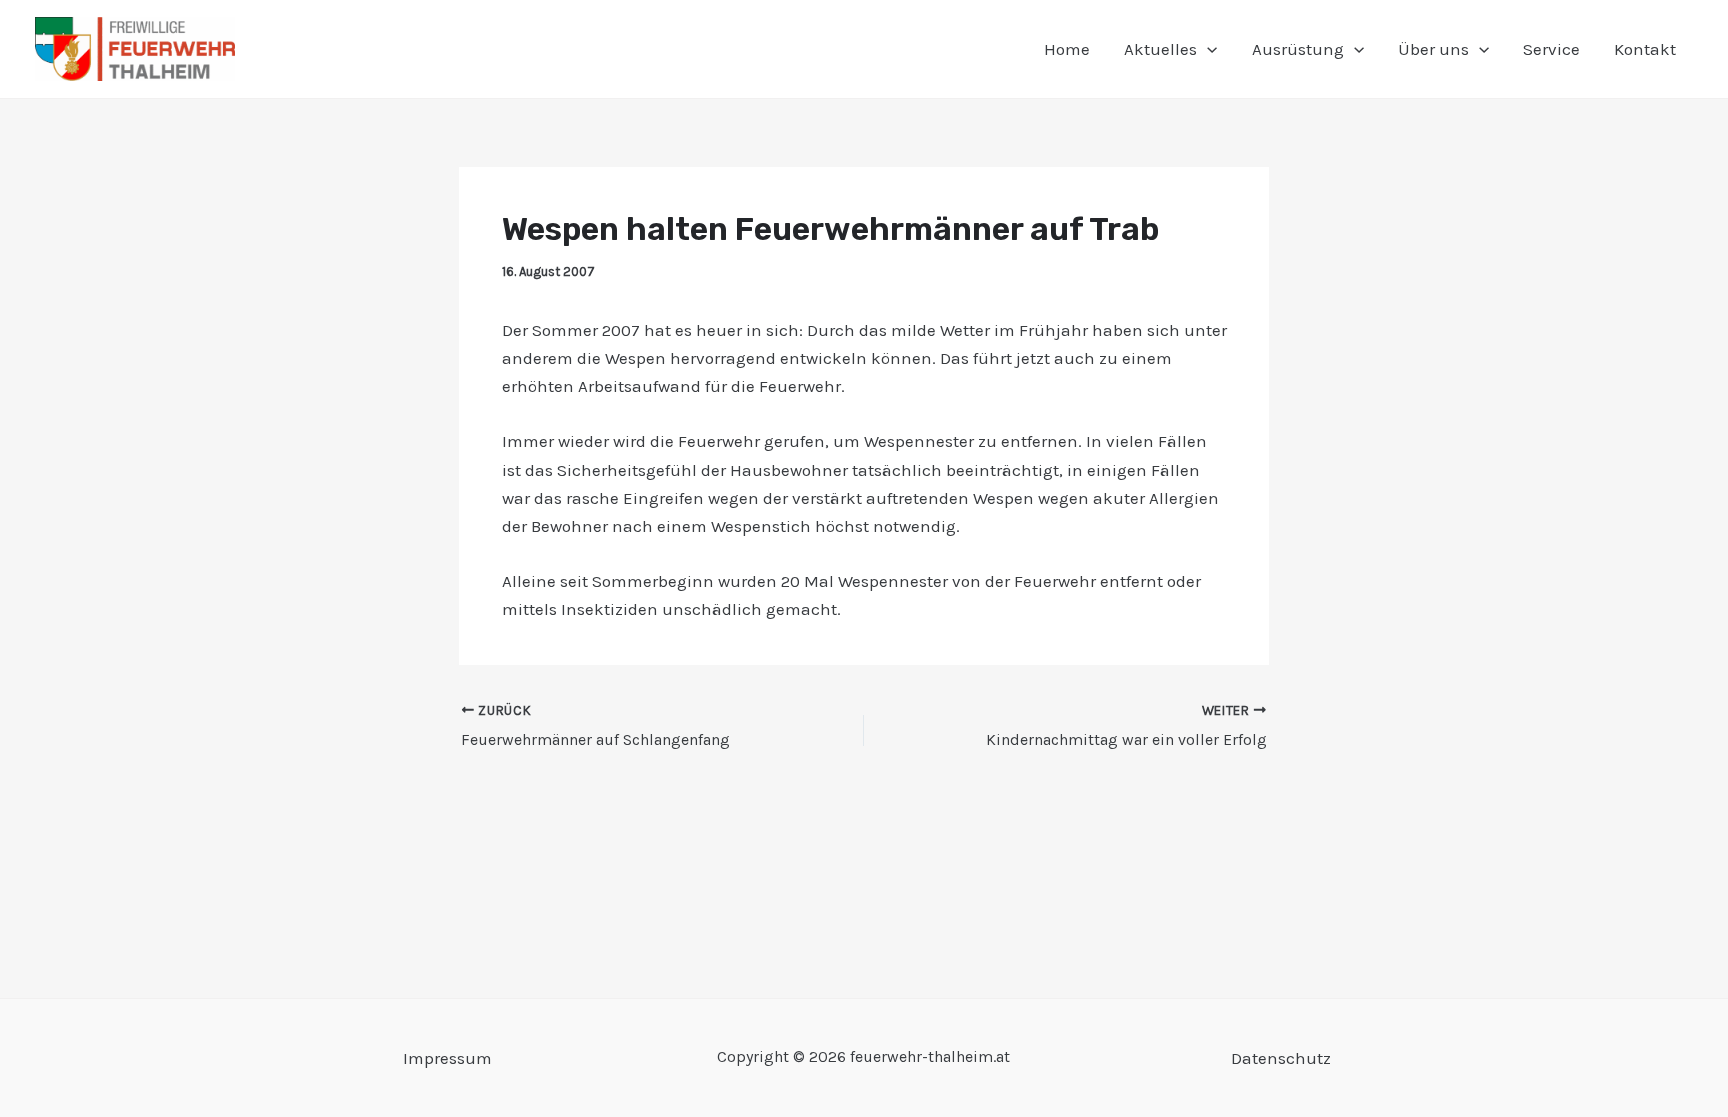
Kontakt (1645, 49)
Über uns (1433, 49)
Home (1067, 49)
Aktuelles (1160, 49)
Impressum (447, 1058)
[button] (1207, 49)
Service (1551, 49)
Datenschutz (1281, 1058)
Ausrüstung (1298, 49)
